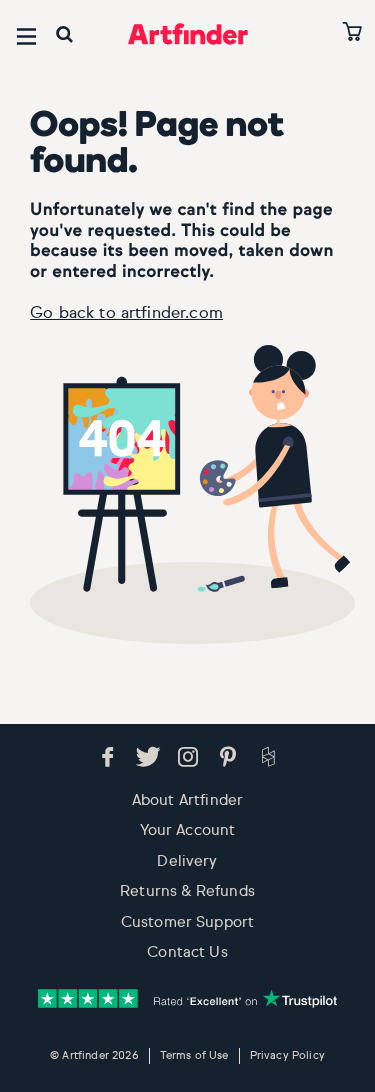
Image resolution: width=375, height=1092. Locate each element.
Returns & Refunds (187, 891)
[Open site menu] (26, 36)
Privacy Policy (287, 1055)
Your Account (188, 830)
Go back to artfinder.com (126, 314)
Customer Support (188, 922)
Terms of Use (194, 1055)
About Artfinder (187, 800)
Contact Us (187, 952)
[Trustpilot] (187, 998)
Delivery (187, 861)
